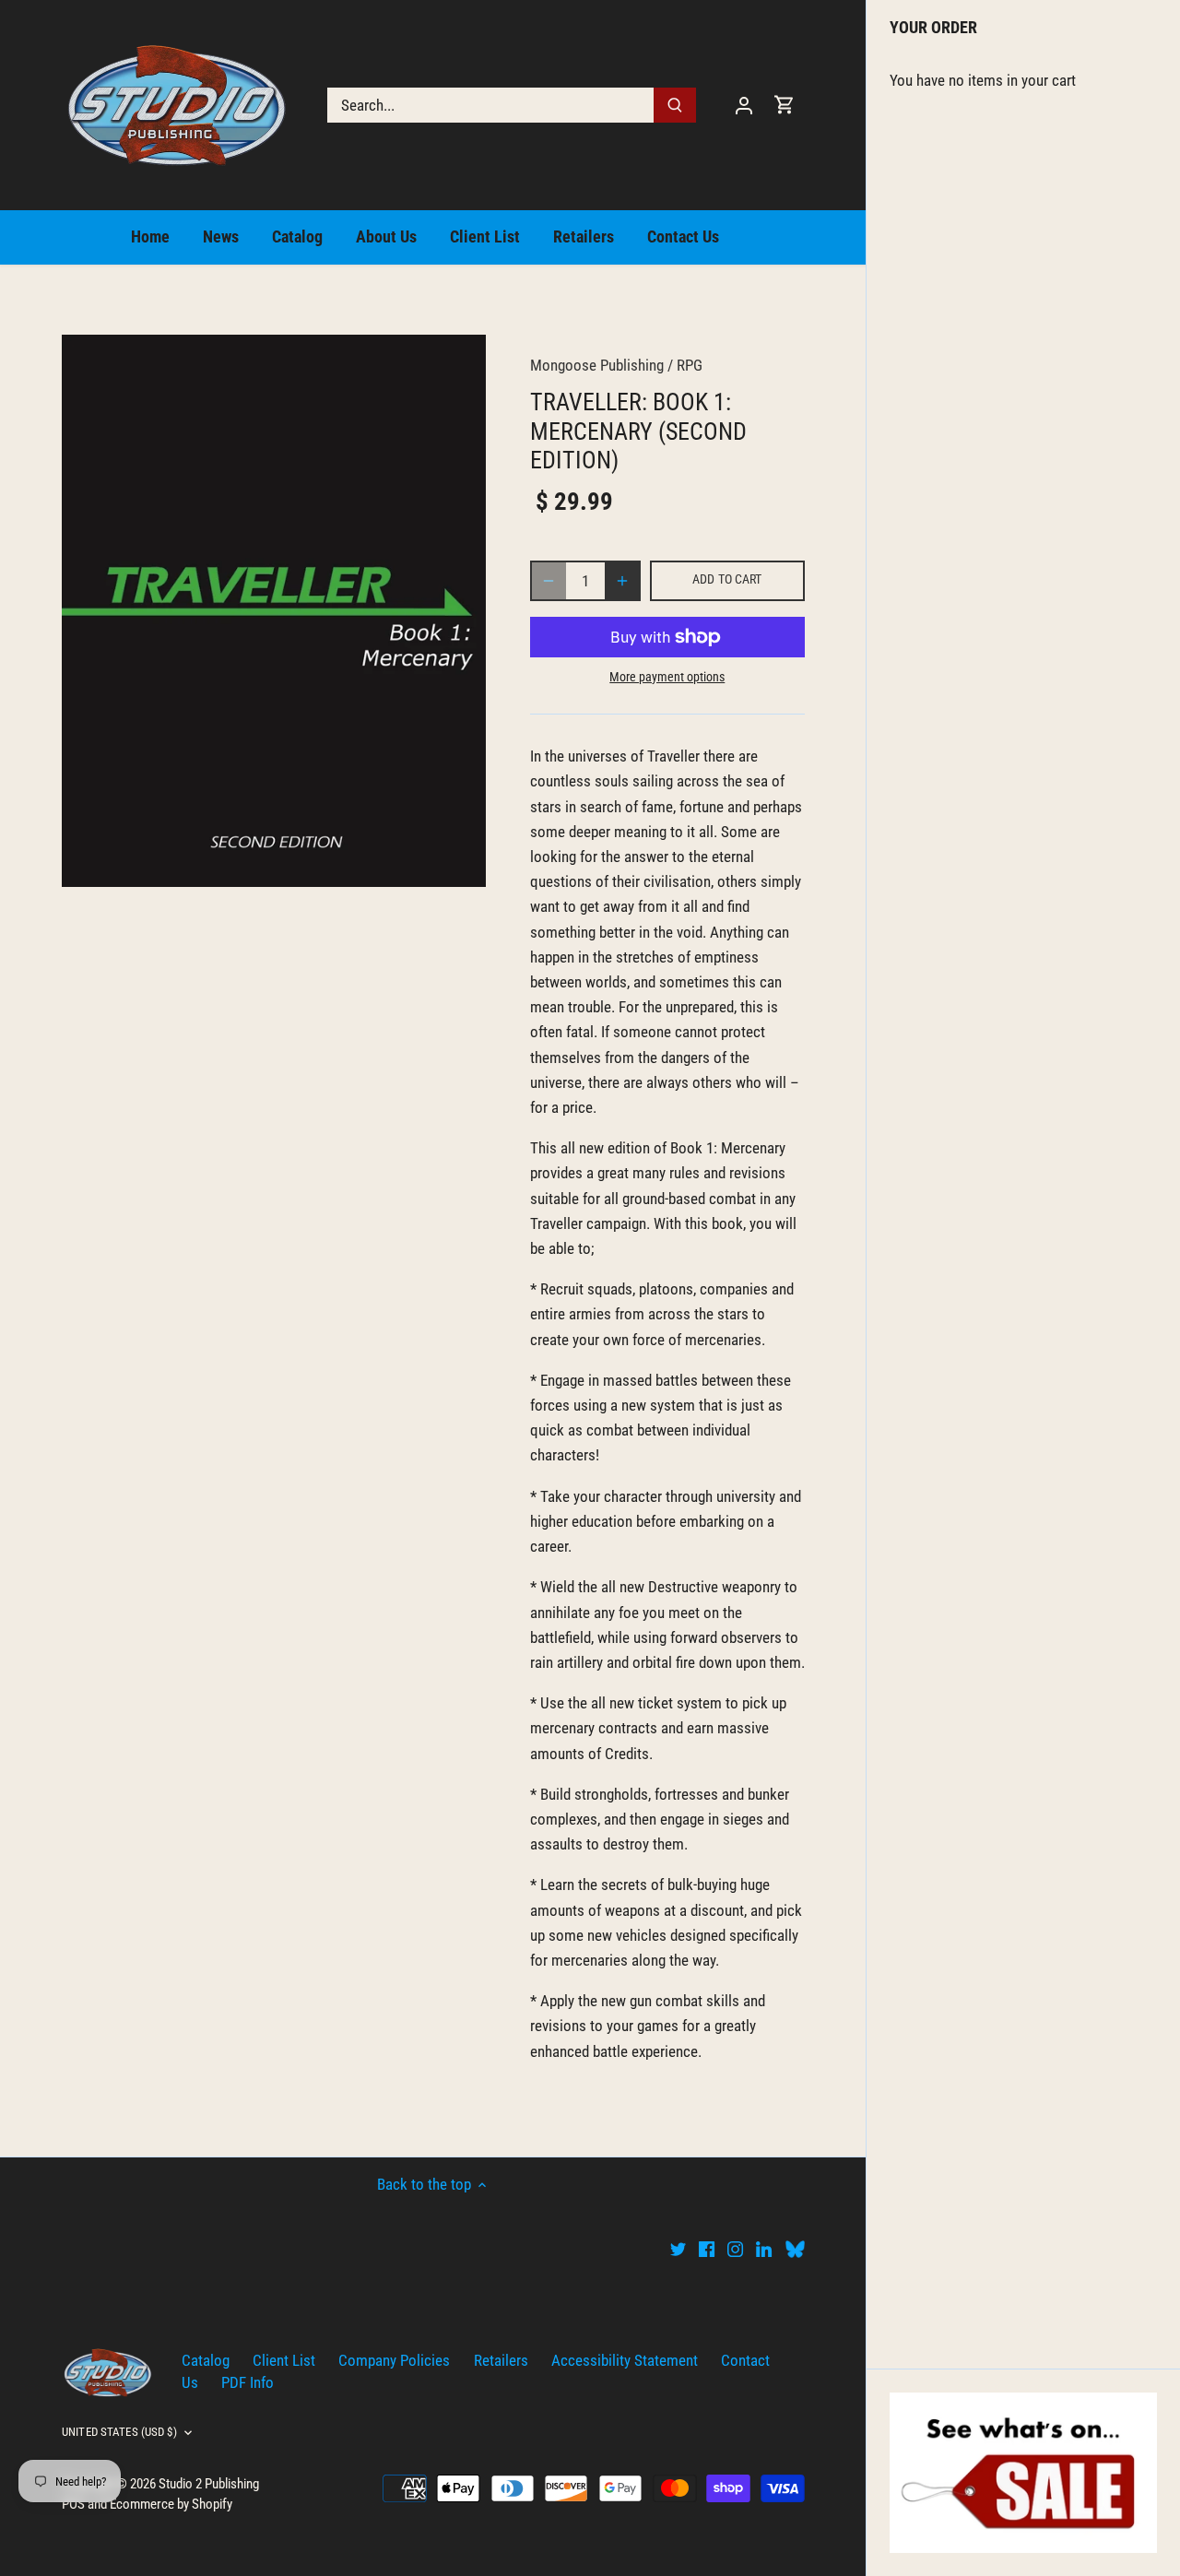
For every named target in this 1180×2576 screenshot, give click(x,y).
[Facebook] (707, 2249)
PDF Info (248, 2382)
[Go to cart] (785, 105)
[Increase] (622, 581)
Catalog (206, 2360)
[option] (274, 610)
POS (73, 2504)
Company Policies (394, 2360)
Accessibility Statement (625, 2360)
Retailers (501, 2360)
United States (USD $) (119, 2432)
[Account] (744, 105)
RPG (690, 365)
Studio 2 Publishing (209, 2484)
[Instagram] (735, 2249)
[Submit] (675, 105)
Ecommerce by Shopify (171, 2504)
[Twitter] (678, 2249)
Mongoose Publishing (597, 365)
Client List (284, 2360)
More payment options (667, 677)
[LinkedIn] (764, 2249)
